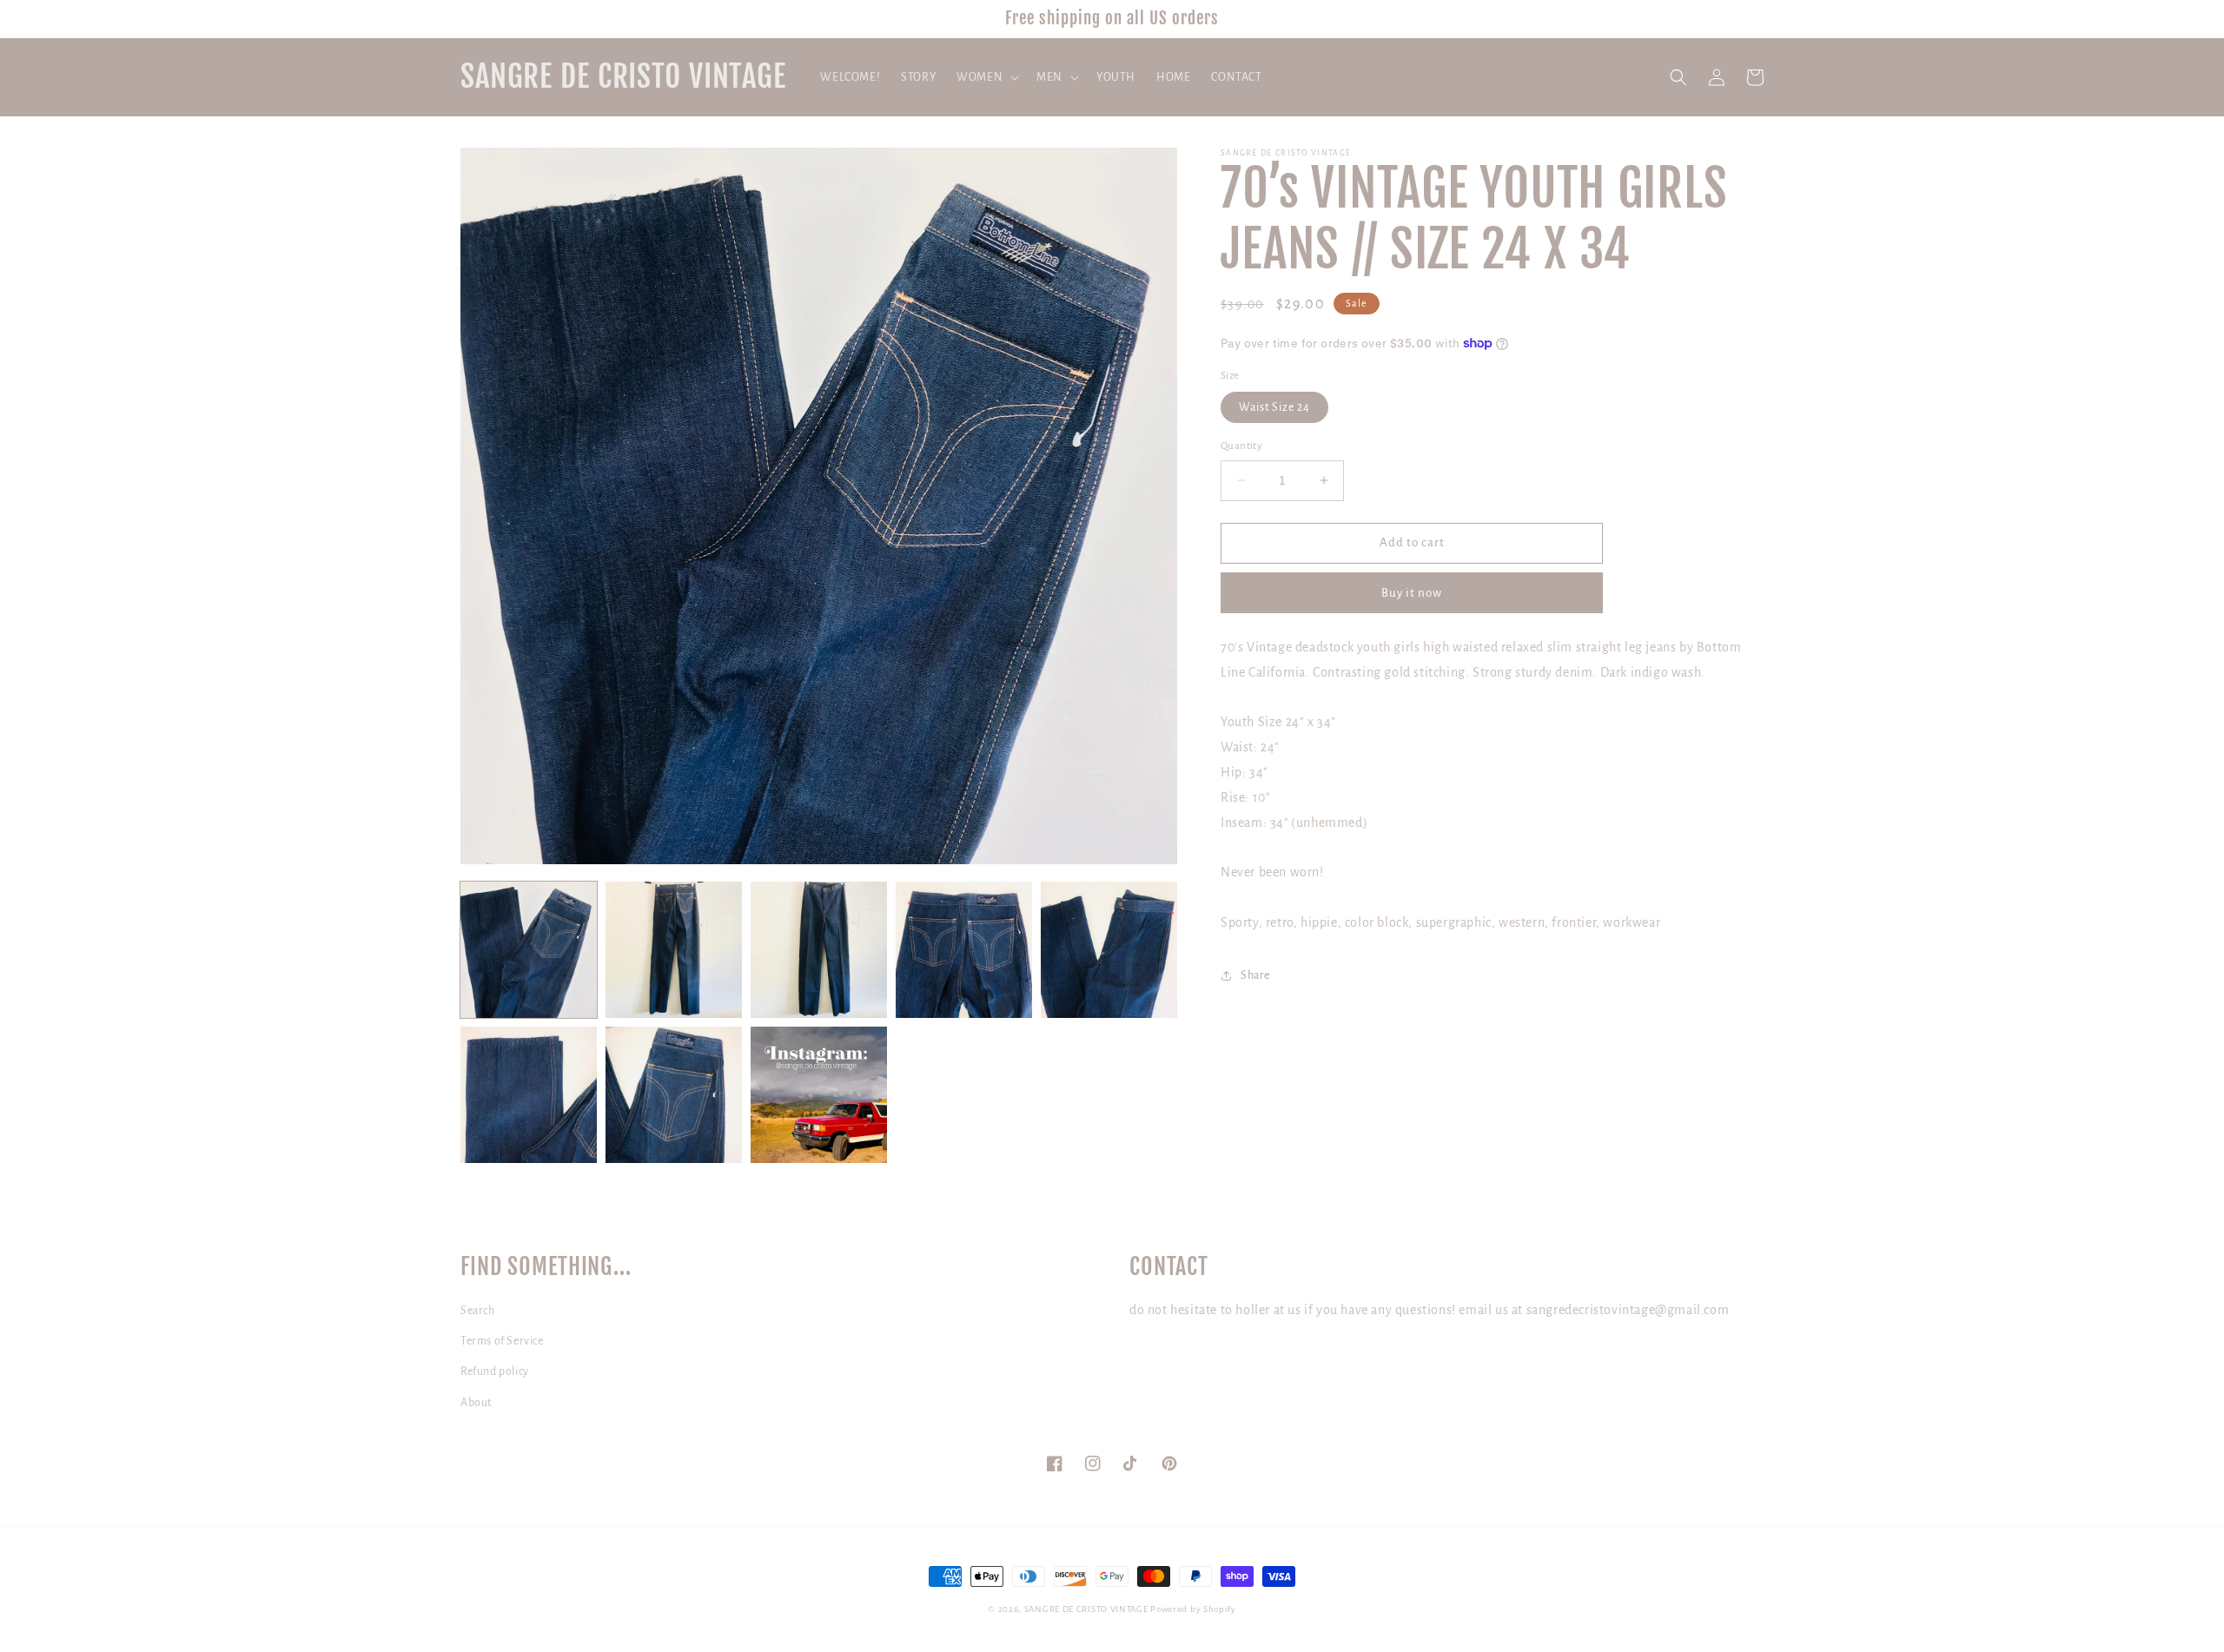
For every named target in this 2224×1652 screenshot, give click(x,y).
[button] (986, 77)
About (476, 1403)
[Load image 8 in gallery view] (819, 1095)
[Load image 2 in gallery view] (674, 950)
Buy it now (1412, 593)
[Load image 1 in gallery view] (529, 950)
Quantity (1241, 446)
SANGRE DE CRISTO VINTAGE (1086, 1609)
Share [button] (1255, 975)
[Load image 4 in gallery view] (964, 950)
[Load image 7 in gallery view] (674, 1095)
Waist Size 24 (1274, 407)
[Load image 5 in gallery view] (1109, 950)
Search (478, 1311)
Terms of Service (502, 1341)
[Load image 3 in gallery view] (819, 950)
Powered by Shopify (1193, 1609)
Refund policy (495, 1371)
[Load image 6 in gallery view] (529, 1095)
